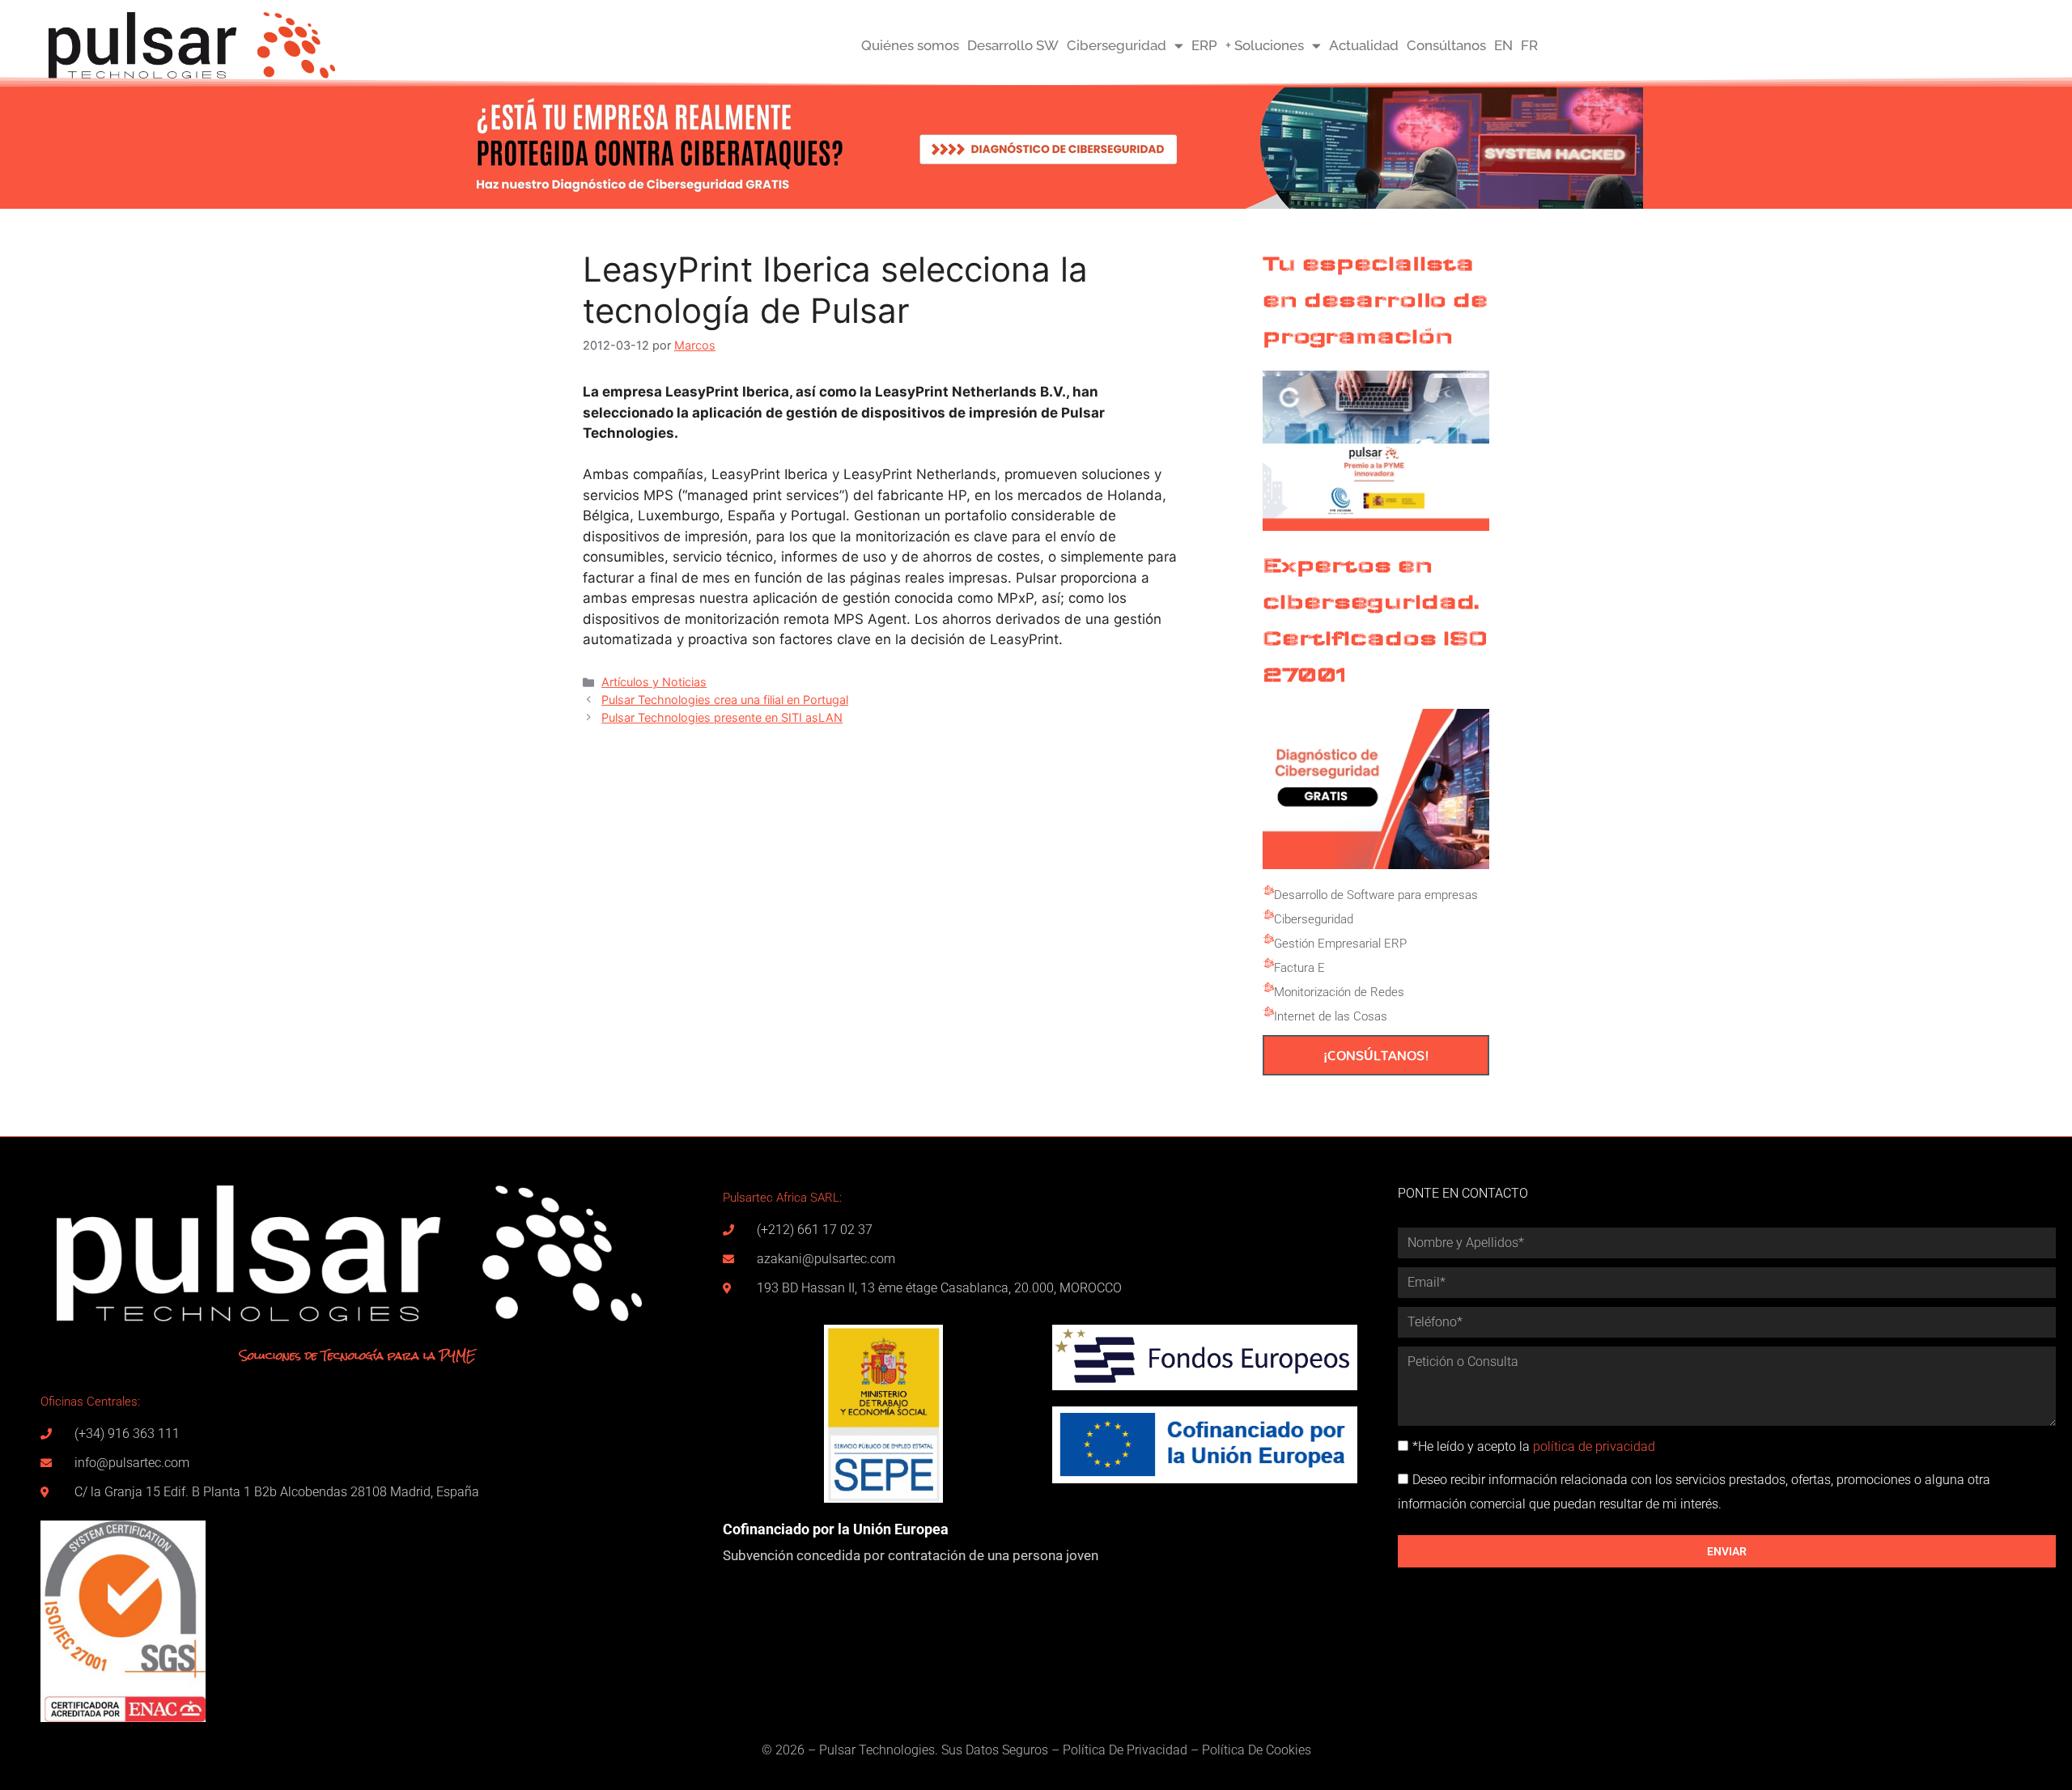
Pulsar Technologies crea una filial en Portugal (725, 700)
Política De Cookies (1257, 1750)
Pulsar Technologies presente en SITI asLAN (722, 717)
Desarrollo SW (1013, 45)
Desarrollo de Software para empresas (1376, 895)
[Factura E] (1268, 964)
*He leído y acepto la (1534, 1446)
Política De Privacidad (1125, 1750)
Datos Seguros (1007, 1750)
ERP (1204, 45)
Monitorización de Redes (1339, 992)
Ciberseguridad (1117, 45)
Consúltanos (1446, 45)
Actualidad (1364, 45)
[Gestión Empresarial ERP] (1268, 940)
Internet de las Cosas (1331, 1016)
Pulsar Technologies (877, 1750)
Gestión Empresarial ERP (1340, 944)
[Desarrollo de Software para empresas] (1268, 891)
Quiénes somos (910, 45)
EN (1503, 45)
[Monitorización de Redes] (1268, 988)
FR (1529, 45)
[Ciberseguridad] (1268, 915)
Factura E (1299, 968)
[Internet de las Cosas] (1268, 1012)
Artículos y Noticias (654, 682)
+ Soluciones (1265, 45)
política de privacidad (1594, 1446)
